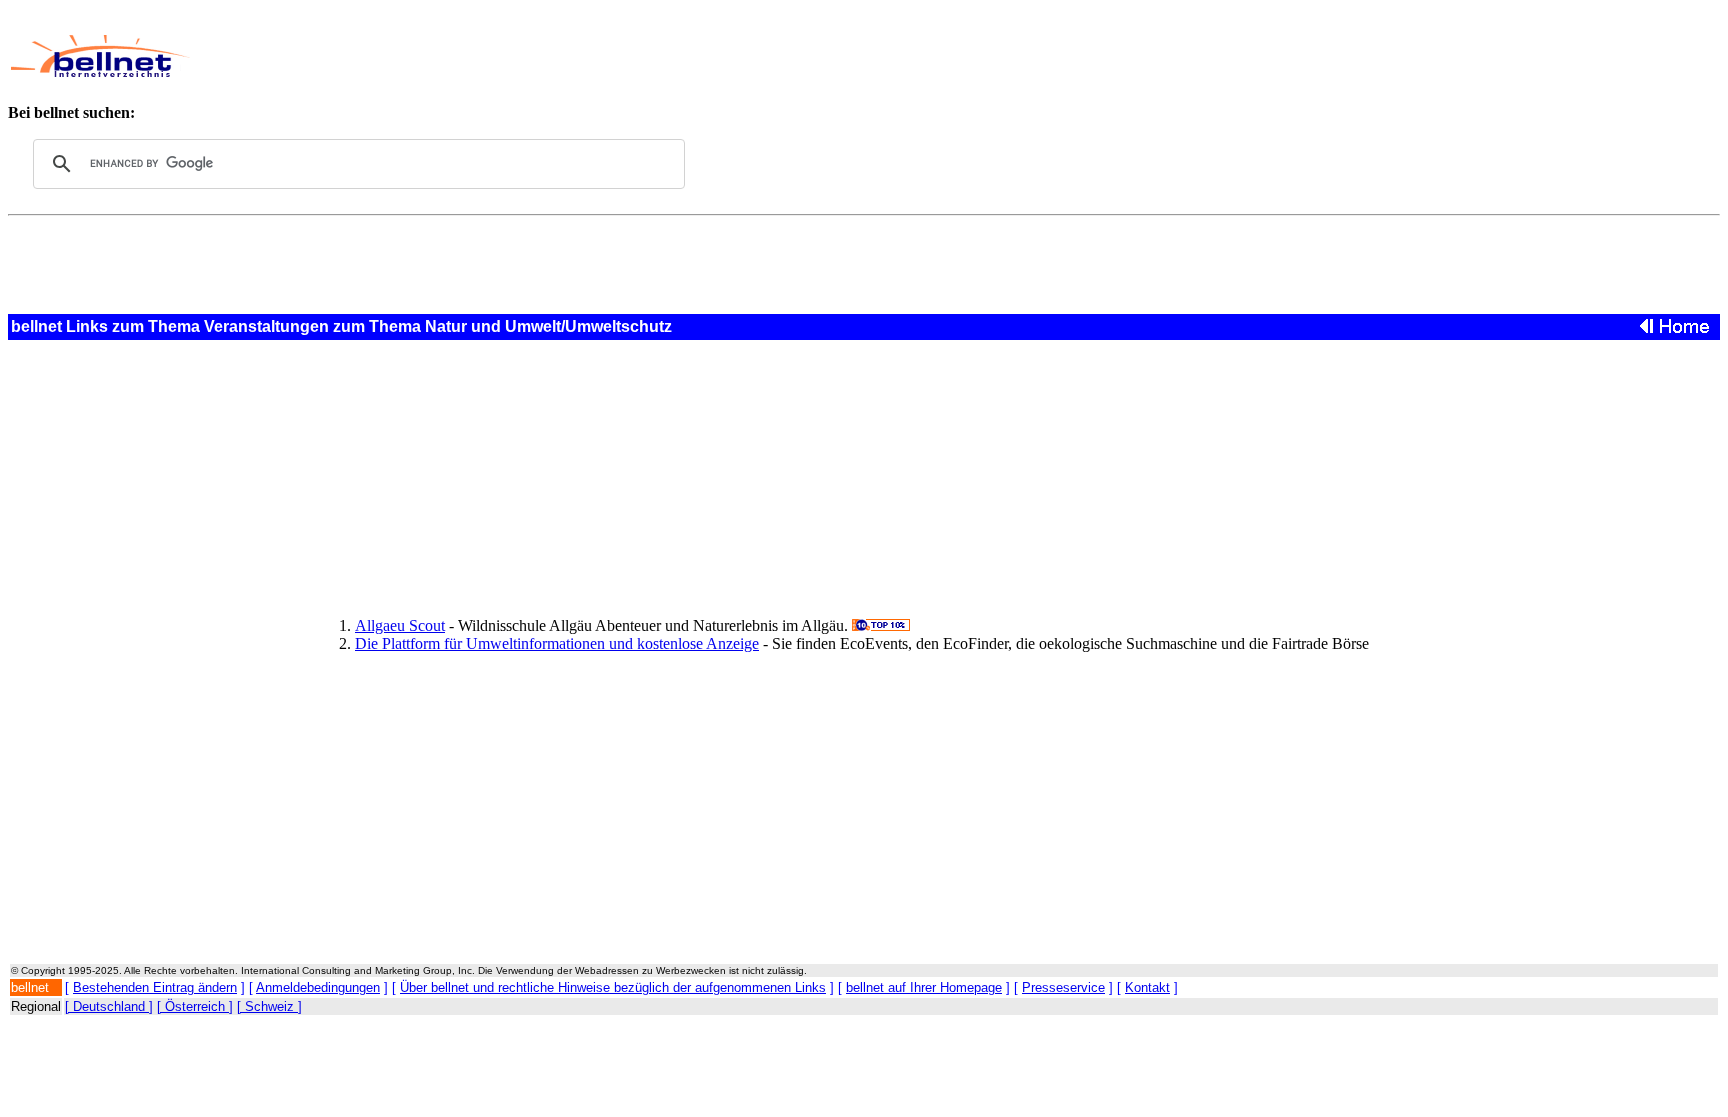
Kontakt (1147, 987)
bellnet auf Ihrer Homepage (924, 987)
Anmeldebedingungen (318, 987)
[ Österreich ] (195, 1006)
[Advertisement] (716, 56)
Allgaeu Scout (400, 625)
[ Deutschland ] (109, 1006)
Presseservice (1063, 987)
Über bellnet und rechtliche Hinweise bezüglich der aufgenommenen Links (613, 987)
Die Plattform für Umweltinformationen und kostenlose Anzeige (557, 643)
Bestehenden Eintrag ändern (155, 987)
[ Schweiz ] (269, 1006)
